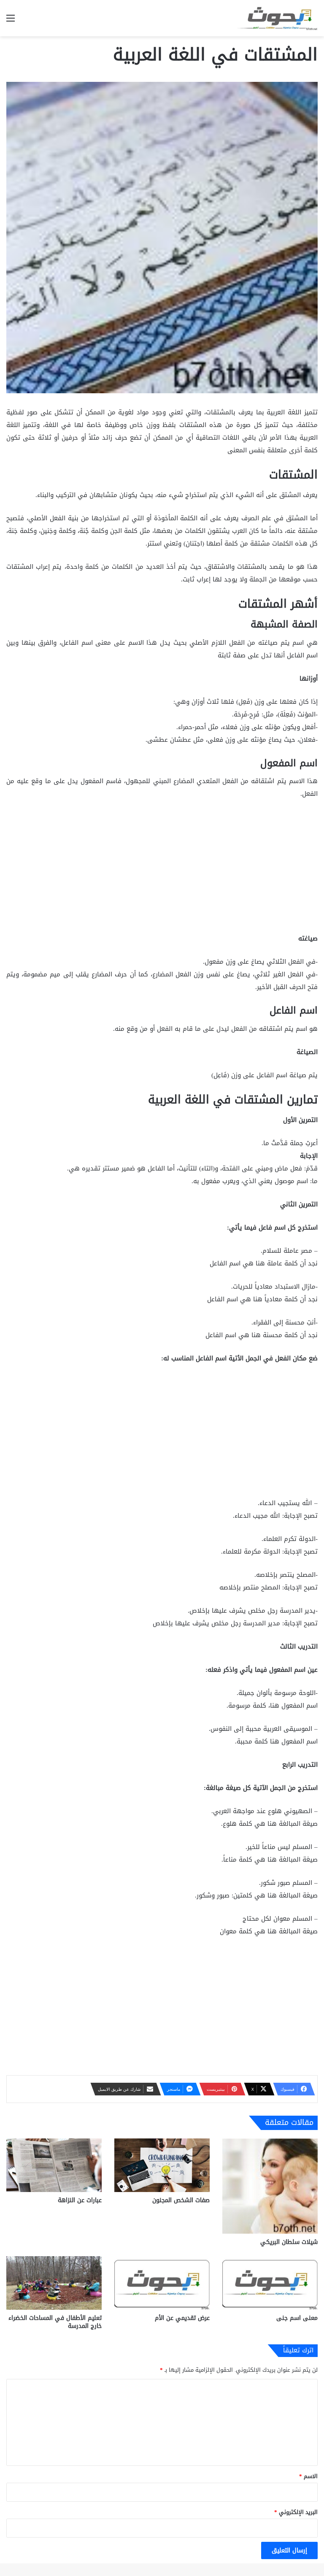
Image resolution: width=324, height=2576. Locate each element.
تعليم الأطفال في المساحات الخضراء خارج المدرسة (55, 2322)
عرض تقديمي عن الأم (182, 2318)
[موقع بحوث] (278, 18)
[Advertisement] (162, 870)
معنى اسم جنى (297, 2318)
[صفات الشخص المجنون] (162, 2165)
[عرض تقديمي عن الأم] (162, 2283)
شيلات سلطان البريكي (289, 2242)
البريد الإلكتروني (296, 2512)
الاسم (308, 2476)
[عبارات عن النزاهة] (54, 2165)
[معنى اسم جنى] (270, 2283)
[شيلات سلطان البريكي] (270, 2186)
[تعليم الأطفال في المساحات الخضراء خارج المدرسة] (54, 2283)
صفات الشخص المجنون (181, 2200)
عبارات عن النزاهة (80, 2200)
